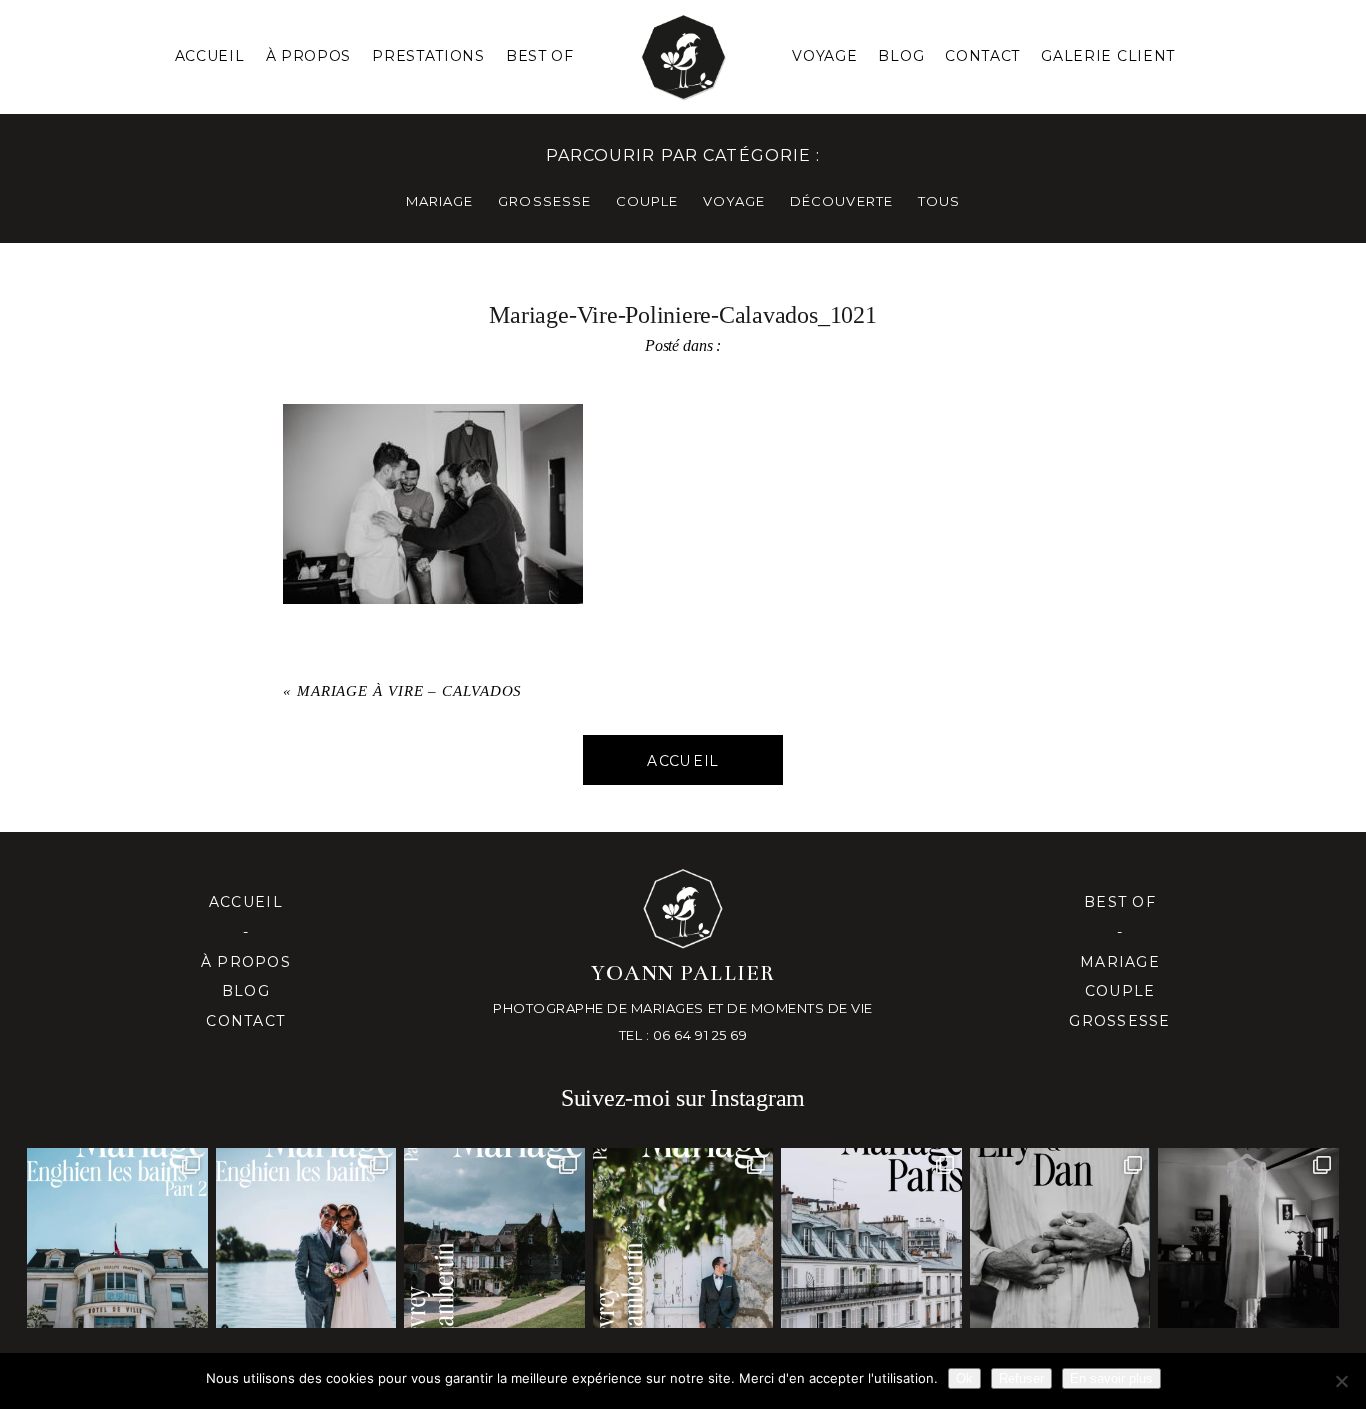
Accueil (210, 56)
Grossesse (1119, 1021)
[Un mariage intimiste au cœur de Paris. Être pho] (871, 1238)
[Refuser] (1341, 1381)
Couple (1120, 991)
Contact (982, 56)
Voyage (824, 56)
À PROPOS (309, 56)
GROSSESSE (544, 201)
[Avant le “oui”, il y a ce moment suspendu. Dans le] (1248, 1238)
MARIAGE (439, 201)
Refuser (1021, 1378)
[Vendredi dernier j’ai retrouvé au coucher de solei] (1060, 1238)
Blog (901, 56)
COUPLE (647, 201)
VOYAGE (734, 201)
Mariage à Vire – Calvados (410, 691)
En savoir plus (1111, 1378)
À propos (246, 962)
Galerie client (1108, 56)
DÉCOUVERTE (841, 201)
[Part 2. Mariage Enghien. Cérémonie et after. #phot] (117, 1238)
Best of (1120, 902)
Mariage (1120, 962)
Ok (964, 1378)
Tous (939, 201)
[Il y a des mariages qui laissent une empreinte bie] (683, 1238)
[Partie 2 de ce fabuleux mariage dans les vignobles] (494, 1238)
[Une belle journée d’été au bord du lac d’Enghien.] (306, 1238)
